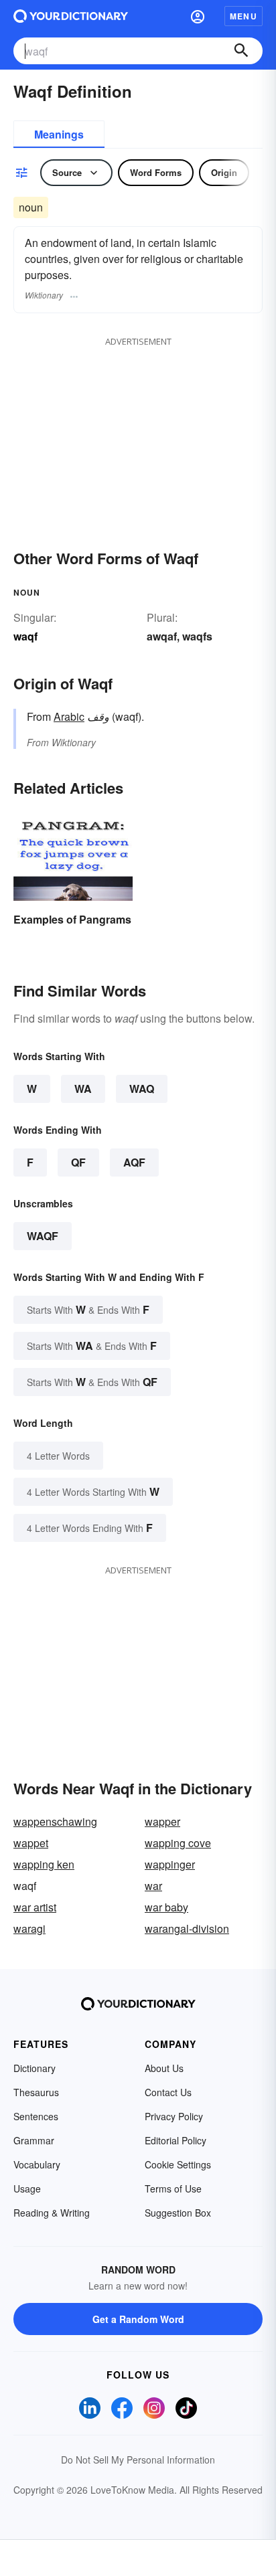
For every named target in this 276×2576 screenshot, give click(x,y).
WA (83, 1089)
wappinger (170, 1864)
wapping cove (178, 1843)
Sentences (36, 2116)
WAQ (142, 1089)
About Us (164, 2068)
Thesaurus (36, 2092)
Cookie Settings (178, 2164)
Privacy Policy (174, 2116)
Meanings (59, 134)
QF (78, 1162)
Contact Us (168, 2092)
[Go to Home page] (71, 16)
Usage (27, 2188)
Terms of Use (173, 2188)
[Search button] (241, 51)
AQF (134, 1162)
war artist (35, 1907)
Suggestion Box (178, 2213)
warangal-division (187, 1928)
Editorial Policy (176, 2140)
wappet (31, 1843)
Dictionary (34, 2068)
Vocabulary (37, 2164)
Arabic (69, 716)
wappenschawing (55, 1821)
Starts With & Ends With (88, 1309)
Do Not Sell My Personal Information (138, 2460)
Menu (244, 16)
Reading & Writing (52, 2213)
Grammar (34, 2140)
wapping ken (44, 1864)
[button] (198, 16)
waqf (43, 1236)
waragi (29, 1928)
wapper (162, 1821)
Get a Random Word (138, 2319)
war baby (166, 1907)
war (153, 1886)
